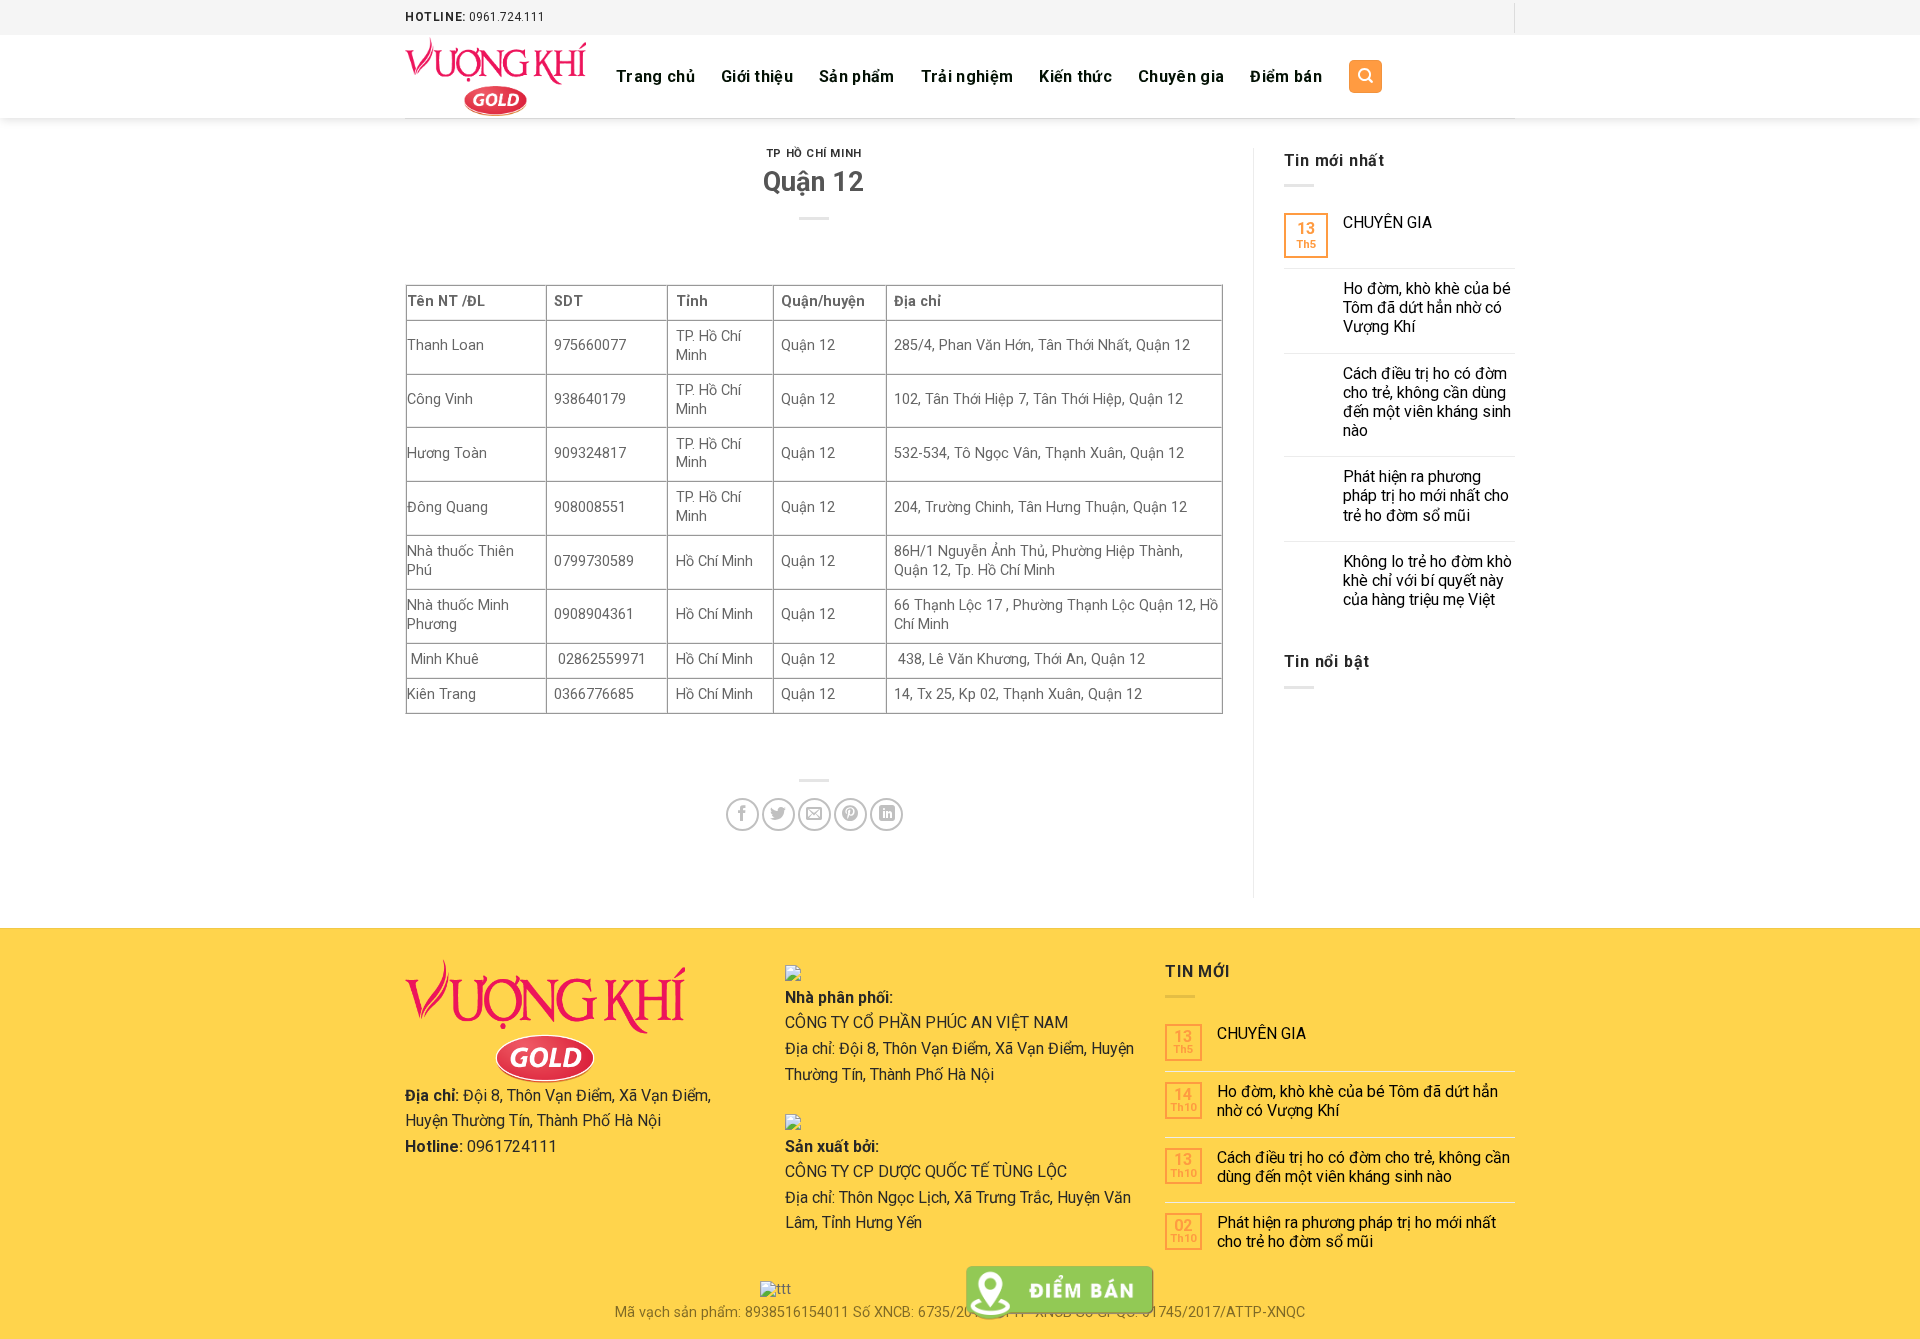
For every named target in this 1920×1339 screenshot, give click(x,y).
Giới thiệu (757, 76)
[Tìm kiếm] (1365, 76)
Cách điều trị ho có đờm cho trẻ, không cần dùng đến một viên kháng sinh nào (1427, 402)
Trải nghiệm (967, 76)
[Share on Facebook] (742, 814)
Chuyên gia (1181, 76)
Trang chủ (655, 76)
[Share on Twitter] (778, 814)
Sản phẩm (857, 76)
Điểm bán (1286, 76)
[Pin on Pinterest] (850, 814)
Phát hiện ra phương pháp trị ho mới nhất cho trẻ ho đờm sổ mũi (1426, 495)
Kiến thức (1075, 76)
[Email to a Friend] (814, 814)
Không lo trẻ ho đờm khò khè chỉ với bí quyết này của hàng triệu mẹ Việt (1427, 580)
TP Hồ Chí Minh (814, 153)
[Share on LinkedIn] (886, 814)
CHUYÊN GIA (1387, 222)
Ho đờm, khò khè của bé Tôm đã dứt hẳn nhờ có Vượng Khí (1427, 307)
